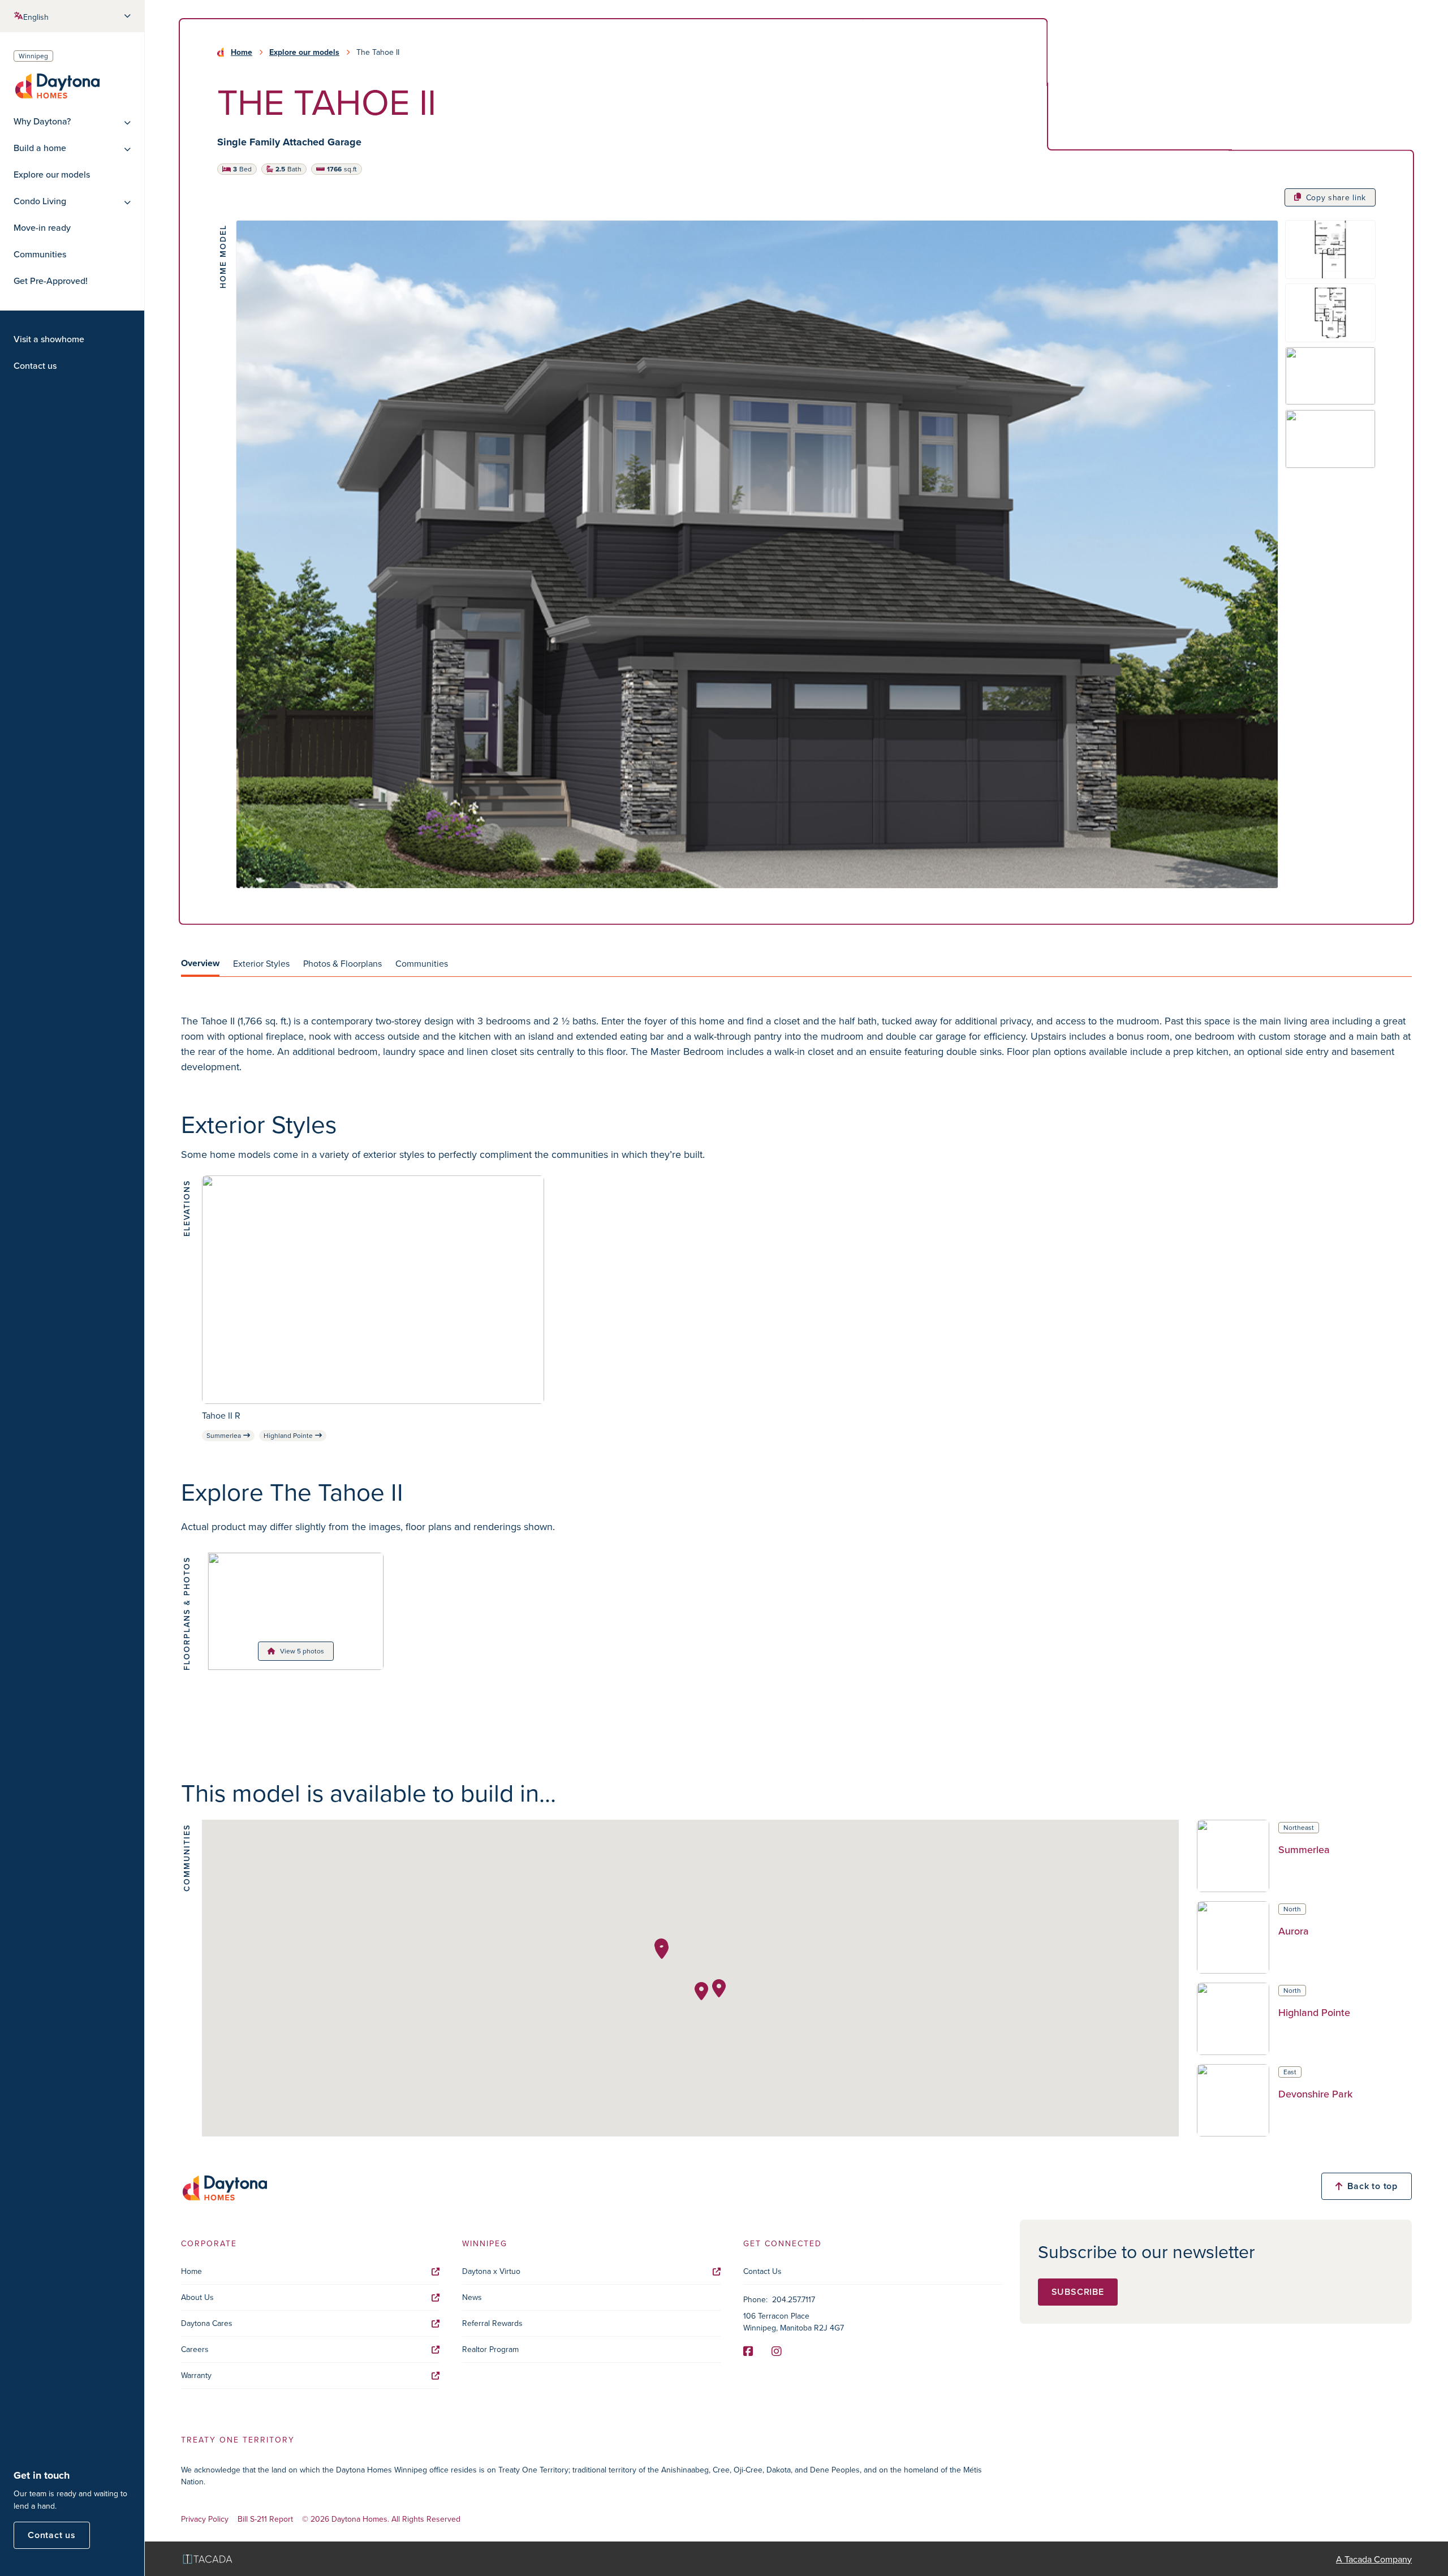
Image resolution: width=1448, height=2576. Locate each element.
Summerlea (224, 1435)
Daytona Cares (207, 2323)
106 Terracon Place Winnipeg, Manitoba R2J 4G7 (794, 2322)
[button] (719, 1988)
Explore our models (52, 175)
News (472, 2297)
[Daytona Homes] (57, 85)
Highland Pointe (288, 1435)
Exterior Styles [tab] (261, 963)
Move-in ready (42, 228)
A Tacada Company (1374, 2559)
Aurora (1294, 1931)
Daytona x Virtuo (491, 2271)
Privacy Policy (205, 2519)
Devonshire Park (1315, 2094)
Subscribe (1078, 2292)
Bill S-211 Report (265, 2519)
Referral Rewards (492, 2323)
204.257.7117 (794, 2299)
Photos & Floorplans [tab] (342, 963)
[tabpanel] (796, 1044)
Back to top (1372, 2186)
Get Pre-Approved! (51, 281)
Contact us (35, 366)
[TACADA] (208, 2559)
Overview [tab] (200, 963)
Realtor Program (490, 2349)
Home (242, 52)
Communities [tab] (422, 963)
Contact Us (762, 2271)
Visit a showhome (49, 339)
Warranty (196, 2375)
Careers (195, 2349)
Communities (40, 254)
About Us (197, 2297)
